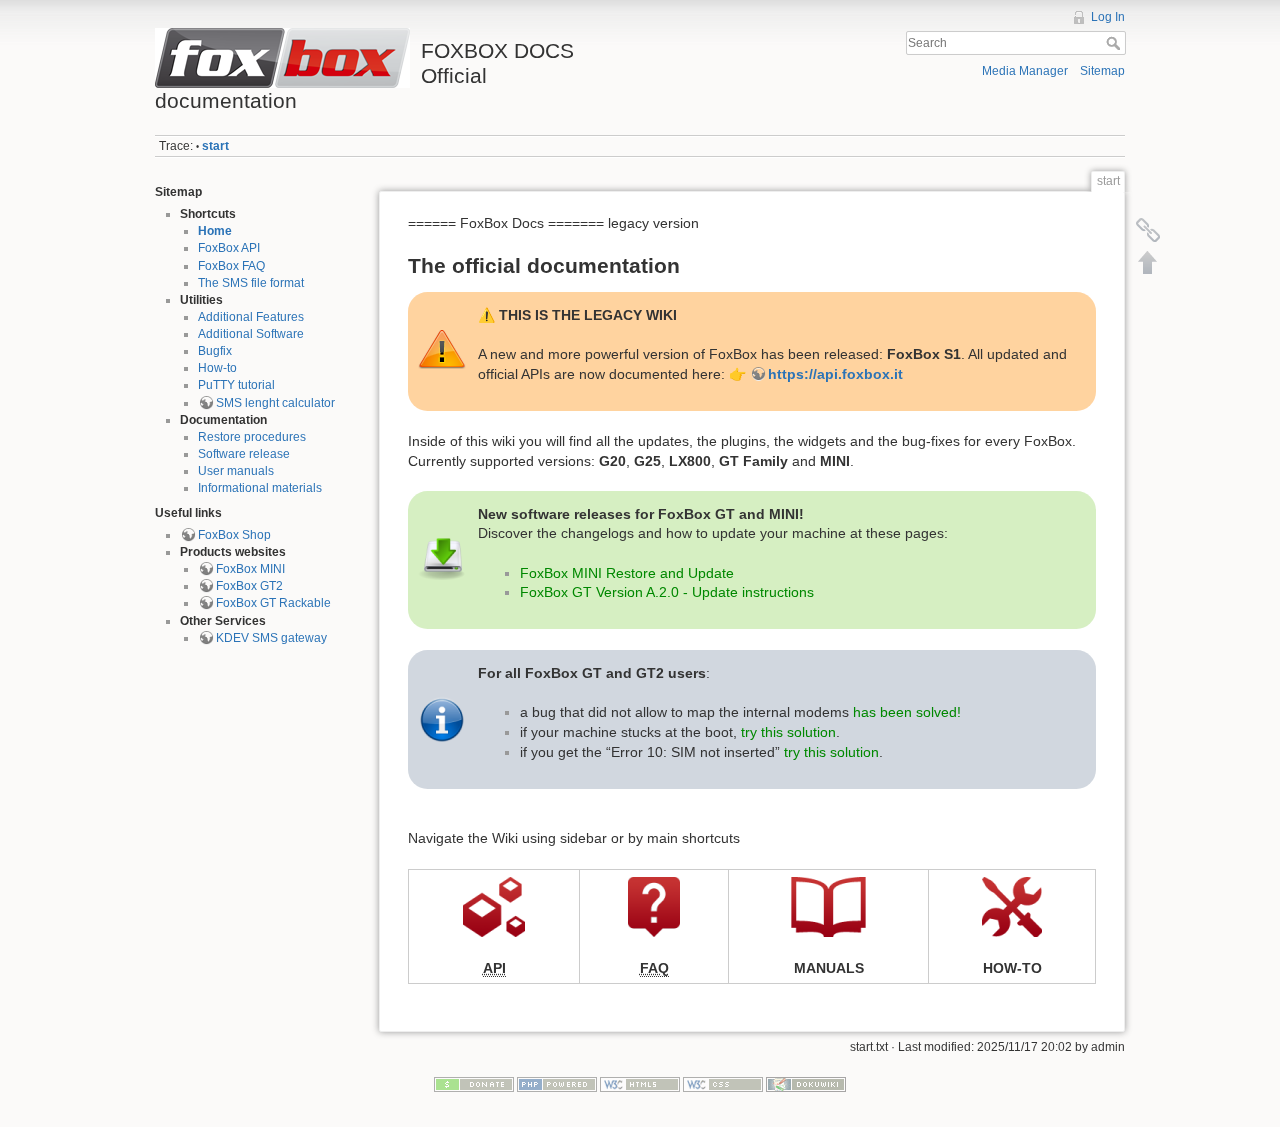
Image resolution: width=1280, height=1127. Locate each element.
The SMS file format (251, 283)
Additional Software (251, 334)
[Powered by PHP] (557, 1084)
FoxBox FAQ (231, 266)
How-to (217, 368)
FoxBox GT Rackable (273, 603)
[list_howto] (1012, 905)
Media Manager (1025, 71)
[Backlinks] (1148, 230)
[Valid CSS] (723, 1084)
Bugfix (215, 351)
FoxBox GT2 (249, 586)
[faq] (654, 905)
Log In (1108, 17)
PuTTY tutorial (236, 385)
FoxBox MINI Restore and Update (627, 573)
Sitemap (1102, 71)
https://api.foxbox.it (835, 374)
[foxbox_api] (494, 905)
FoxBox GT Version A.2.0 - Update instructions (667, 592)
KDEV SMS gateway (271, 638)
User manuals (236, 471)
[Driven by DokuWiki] (806, 1084)
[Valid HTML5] (640, 1084)
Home (215, 231)
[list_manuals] (828, 905)
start (215, 146)
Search (1115, 43)
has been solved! (907, 712)
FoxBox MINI (250, 569)
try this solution (788, 732)
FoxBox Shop (234, 535)
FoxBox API (229, 248)
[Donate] (474, 1084)
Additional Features (251, 317)
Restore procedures (252, 437)
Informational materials (260, 488)
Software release (244, 454)
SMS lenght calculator (275, 403)
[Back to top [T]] (1148, 262)
